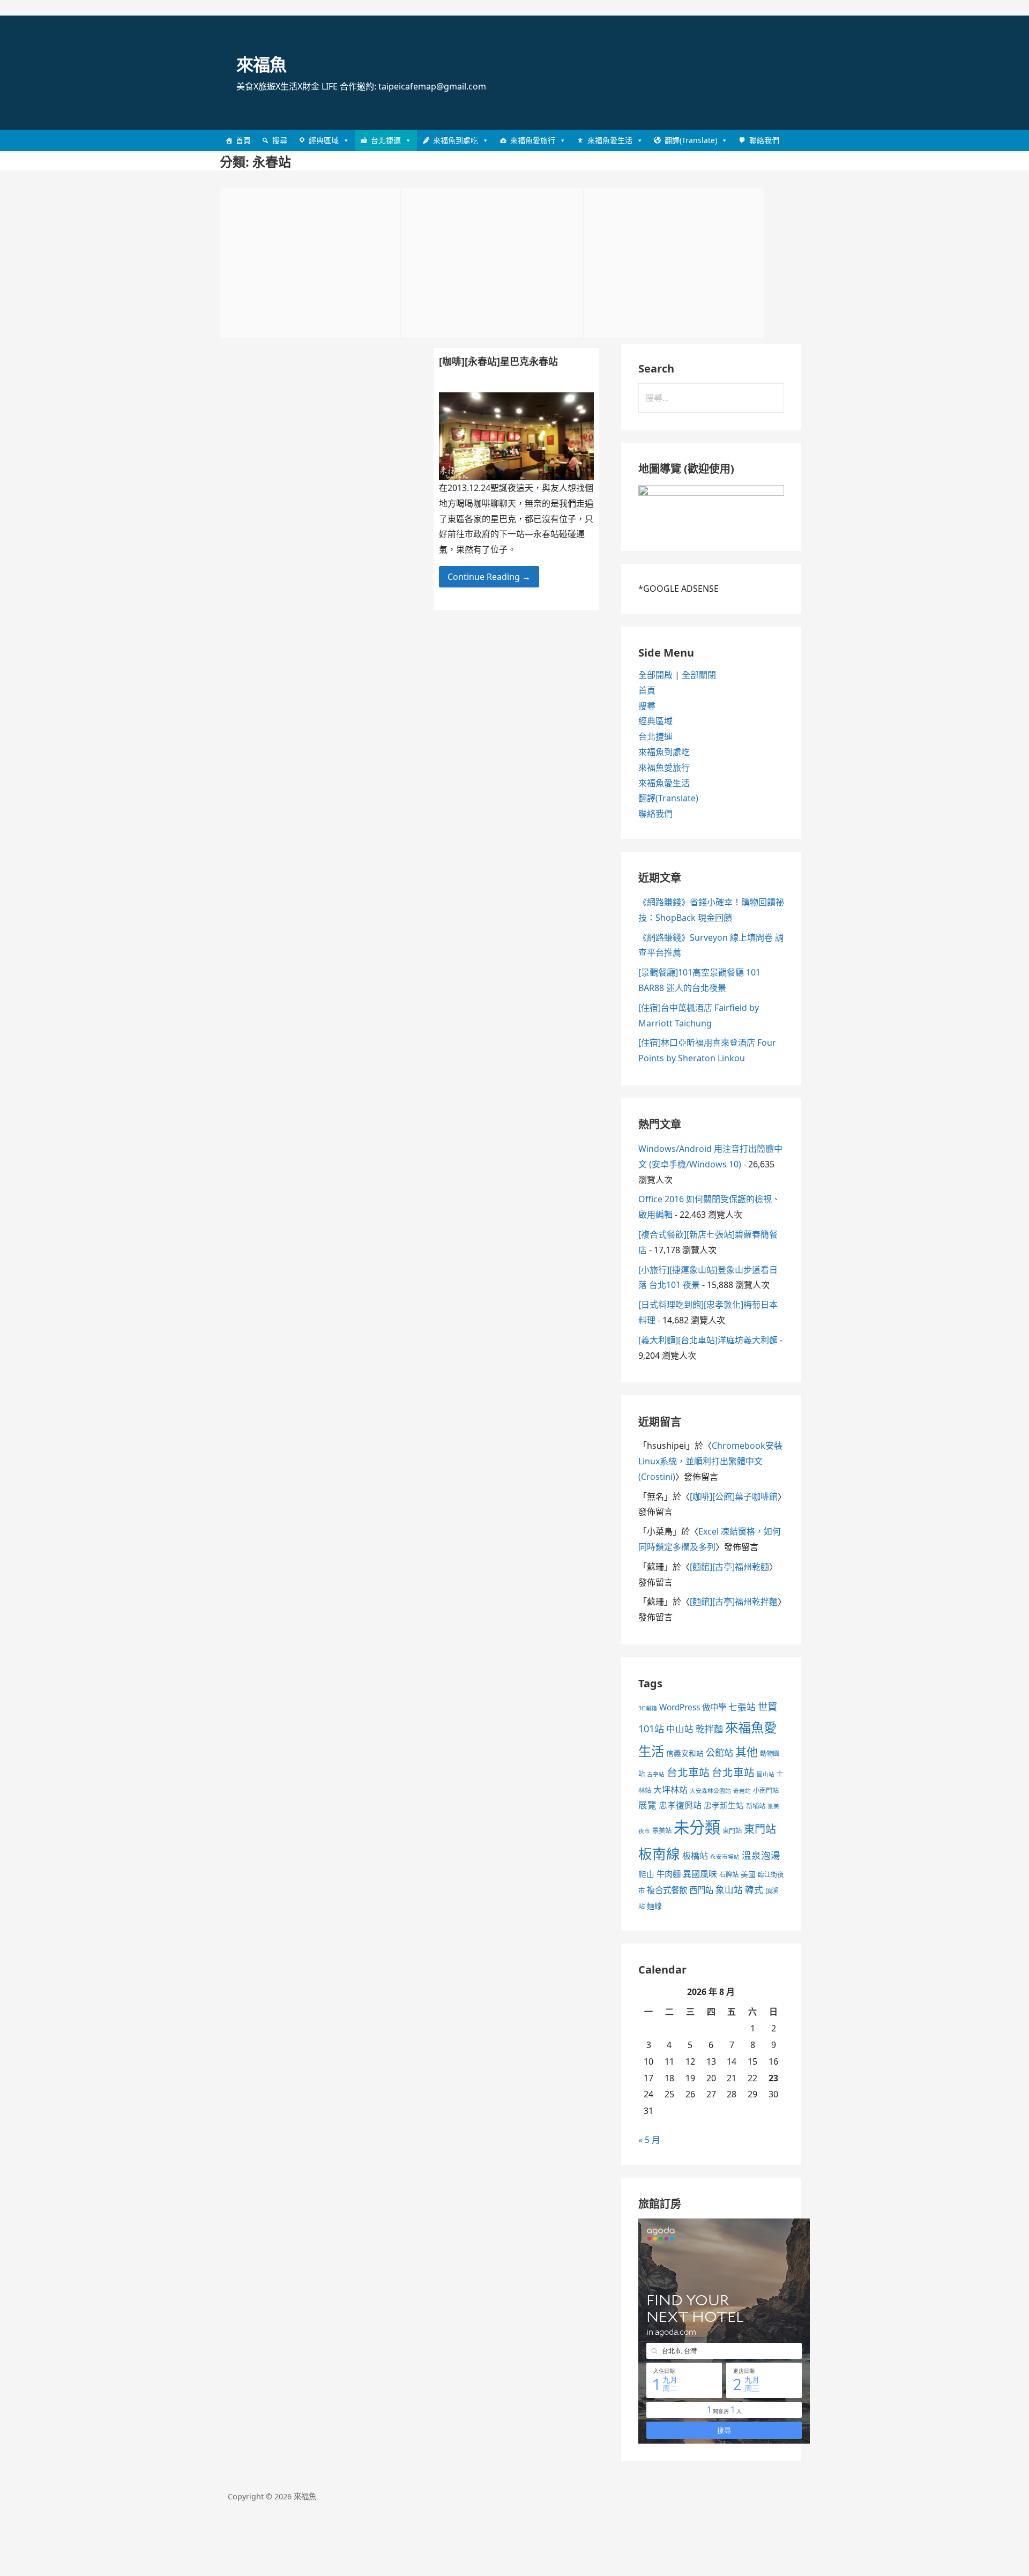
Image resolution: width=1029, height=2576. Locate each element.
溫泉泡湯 (761, 1855)
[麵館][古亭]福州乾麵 (729, 1567)
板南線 (659, 1853)
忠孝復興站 (680, 1805)
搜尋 (280, 140)
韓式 (754, 1890)
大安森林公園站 (710, 1791)
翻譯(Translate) (691, 140)
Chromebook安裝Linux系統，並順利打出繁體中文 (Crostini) (710, 1461)
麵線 (654, 1906)
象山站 (729, 1890)
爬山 (646, 1874)
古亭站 (656, 1774)
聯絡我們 (764, 140)
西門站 (701, 1890)
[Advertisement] (310, 263)
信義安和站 (685, 1753)
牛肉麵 (669, 1874)
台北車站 (688, 1772)
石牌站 (729, 1875)
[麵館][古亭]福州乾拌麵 (734, 1602)
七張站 (742, 1707)
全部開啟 (655, 675)
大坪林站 (670, 1790)
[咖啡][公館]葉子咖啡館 (734, 1497)
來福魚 (261, 64)
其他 (747, 1752)
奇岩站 (742, 1791)
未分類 (697, 1827)
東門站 (732, 1831)
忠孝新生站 (724, 1805)
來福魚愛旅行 (533, 140)
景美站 (662, 1831)
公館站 (719, 1752)
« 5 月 (649, 2140)
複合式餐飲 (667, 1890)
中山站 (680, 1729)
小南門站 (766, 1790)
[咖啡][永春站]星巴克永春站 (498, 361)
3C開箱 (648, 1708)
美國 (748, 1874)
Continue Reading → (489, 577)
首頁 (243, 140)
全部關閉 (699, 675)
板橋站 (695, 1856)
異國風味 (700, 1874)
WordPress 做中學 (693, 1707)
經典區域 (324, 140)
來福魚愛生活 (610, 140)
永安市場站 (725, 1857)
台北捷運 (386, 140)
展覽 (647, 1805)
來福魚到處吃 (456, 140)
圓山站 (766, 1774)
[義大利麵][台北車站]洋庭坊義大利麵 (708, 1340)
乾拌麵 (709, 1729)
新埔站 (756, 1806)
